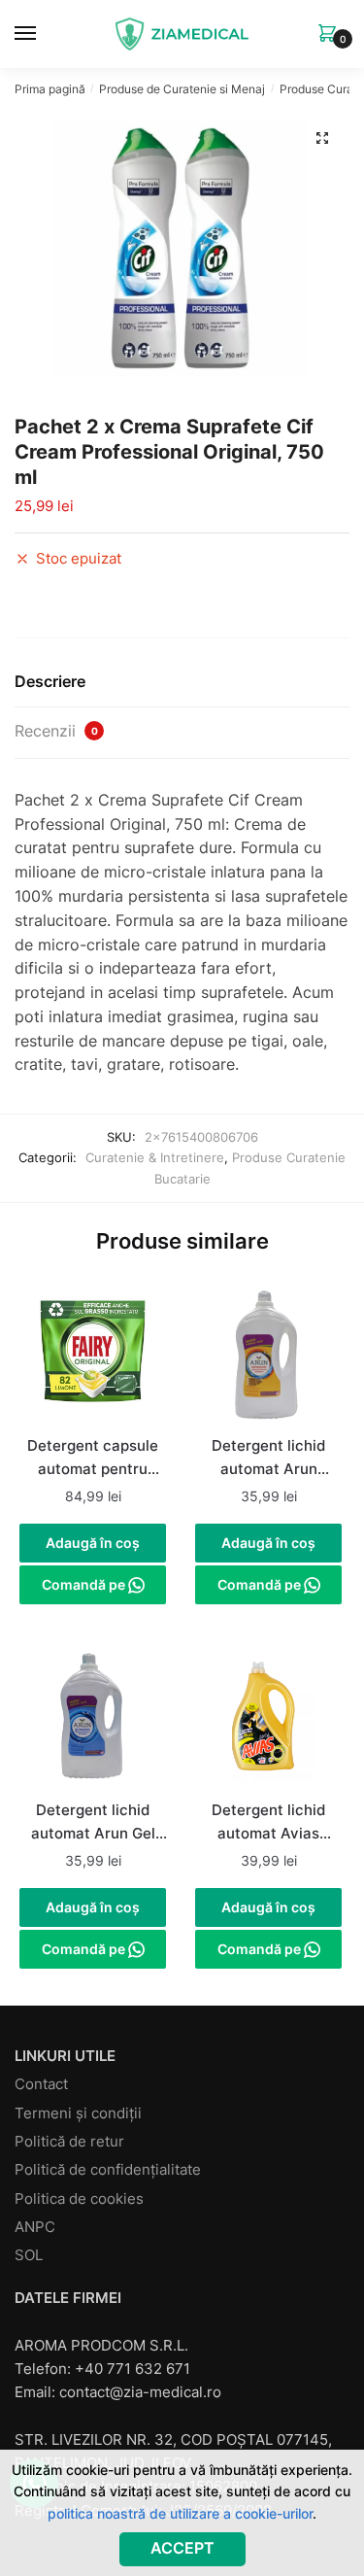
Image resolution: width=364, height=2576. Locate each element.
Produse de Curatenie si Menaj (182, 89)
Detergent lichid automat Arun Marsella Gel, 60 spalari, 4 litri (269, 1460)
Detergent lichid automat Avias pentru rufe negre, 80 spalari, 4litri (269, 1824)
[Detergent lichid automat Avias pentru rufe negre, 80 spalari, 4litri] (268, 1718)
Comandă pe (85, 1584)
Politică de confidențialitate (108, 2169)
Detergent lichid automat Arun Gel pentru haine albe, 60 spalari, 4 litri (93, 1824)
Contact (41, 2084)
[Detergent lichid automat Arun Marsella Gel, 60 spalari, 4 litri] (268, 1355)
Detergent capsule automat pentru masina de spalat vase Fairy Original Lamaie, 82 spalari (93, 1460)
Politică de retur (69, 2141)
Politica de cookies (79, 2198)
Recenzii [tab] (56, 731)
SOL (29, 2255)
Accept (182, 2548)
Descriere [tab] (50, 681)
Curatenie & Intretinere (155, 1157)
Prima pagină (50, 89)
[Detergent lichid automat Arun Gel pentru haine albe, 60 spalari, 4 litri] (93, 1718)
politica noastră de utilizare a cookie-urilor (180, 2513)
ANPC (35, 2227)
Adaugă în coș (93, 1543)
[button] (322, 138)
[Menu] (44, 34)
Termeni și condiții (78, 2113)
